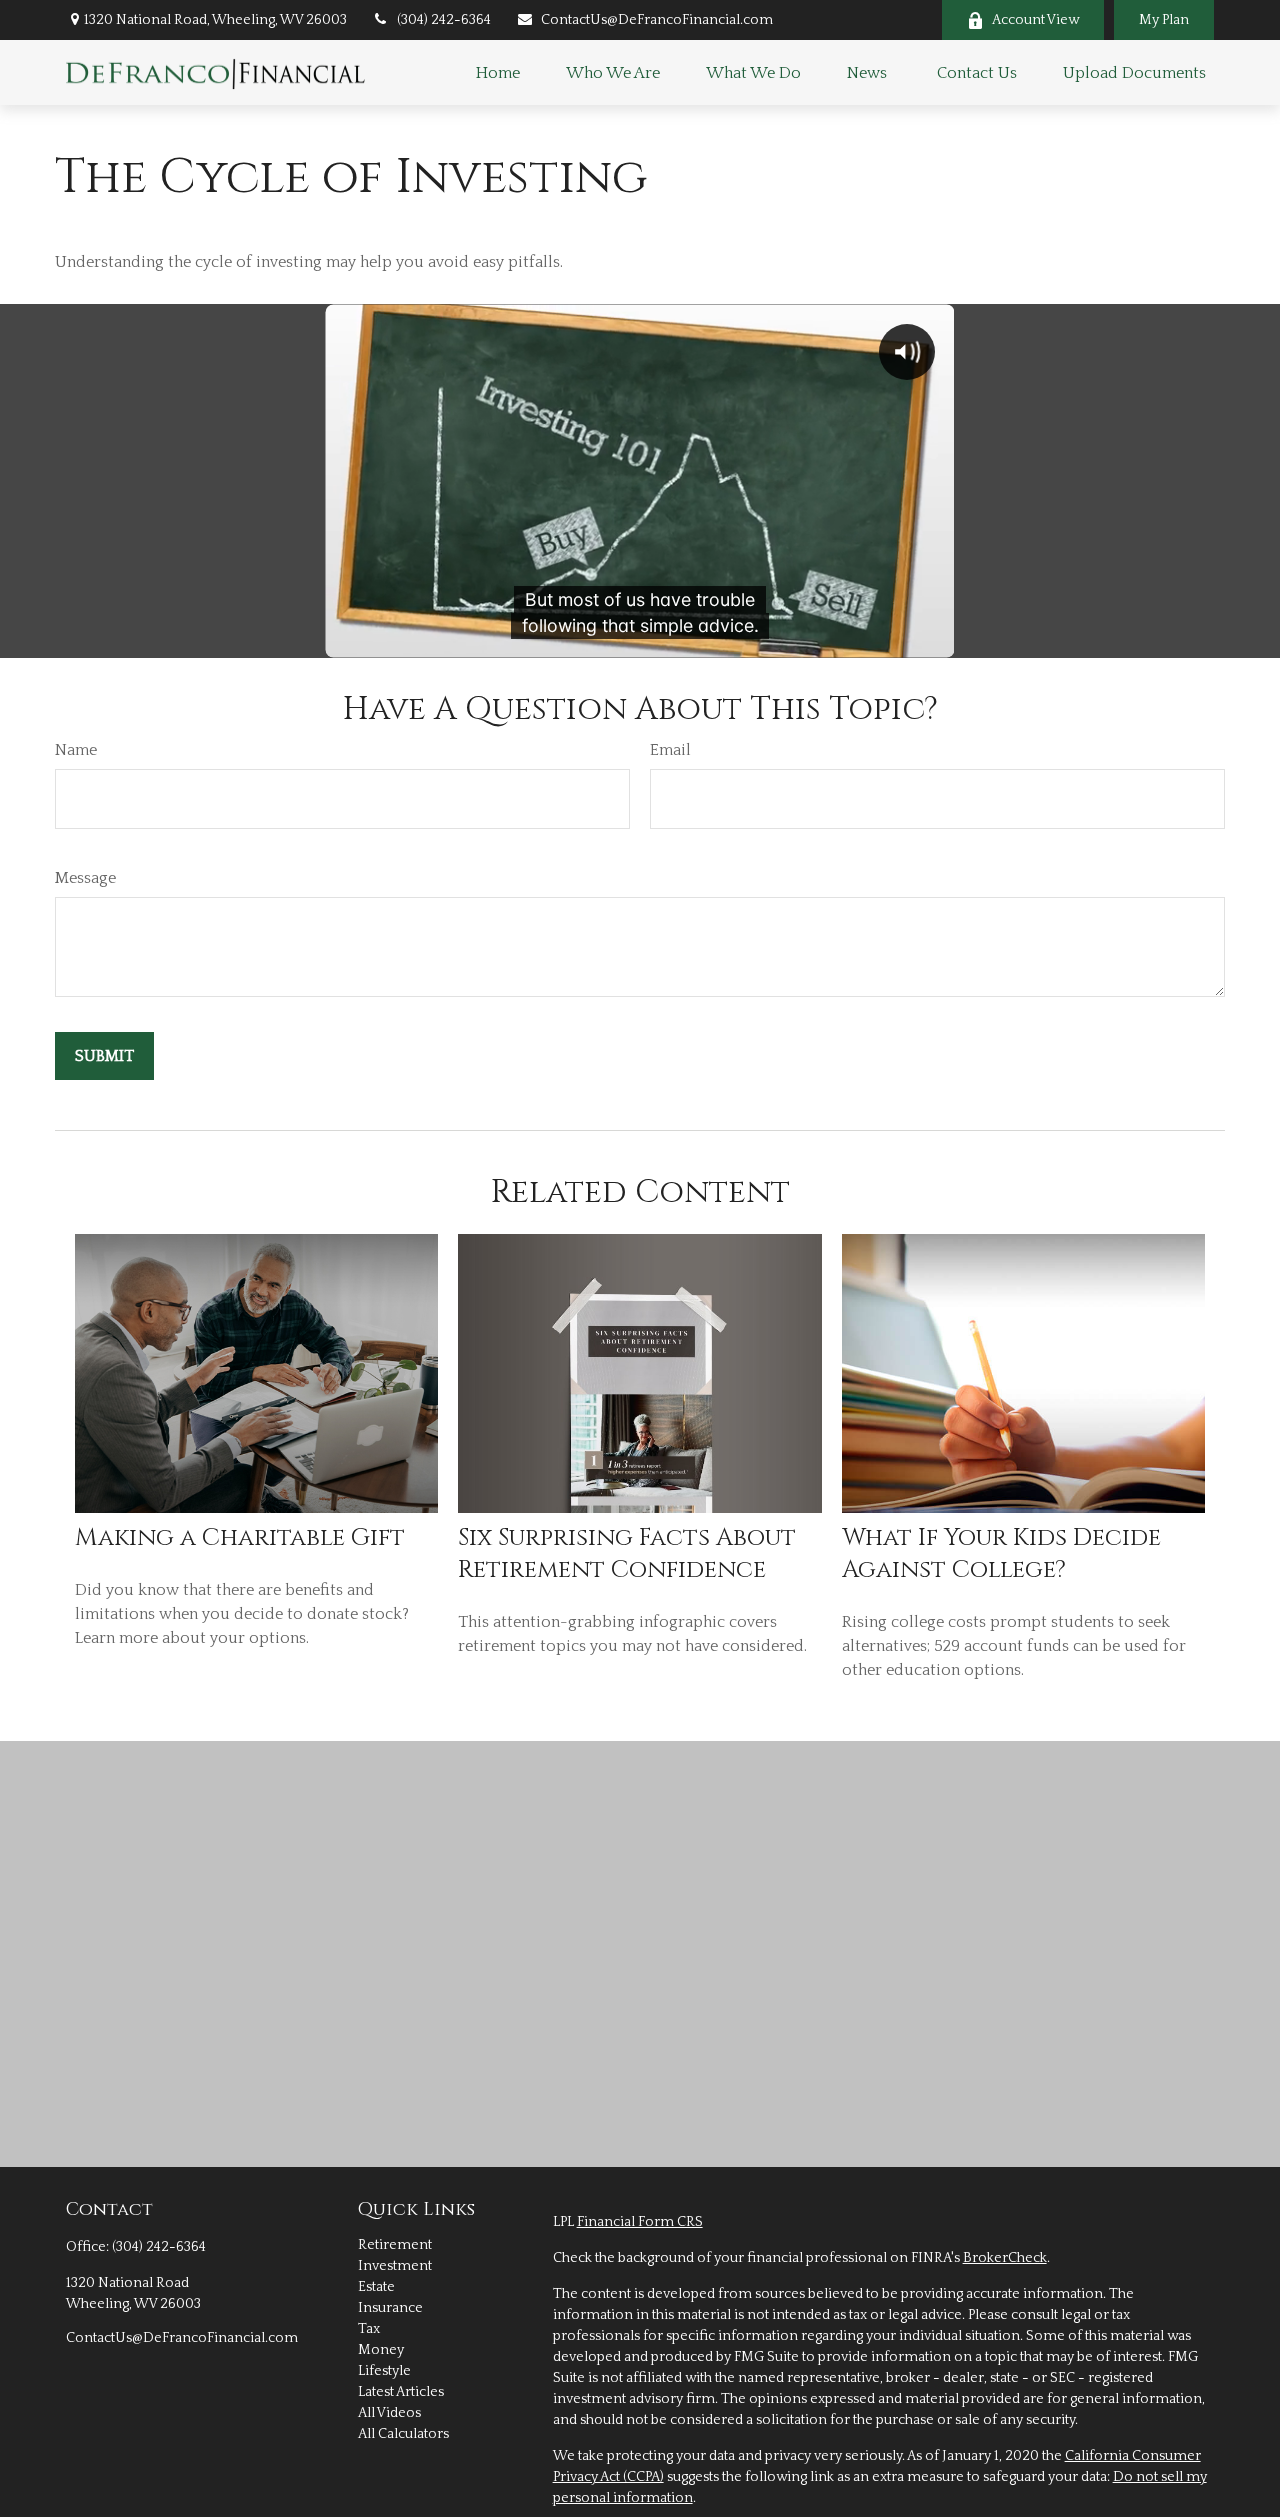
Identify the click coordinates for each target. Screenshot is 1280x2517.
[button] (498, 72)
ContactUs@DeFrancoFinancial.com (657, 20)
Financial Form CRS (640, 2222)
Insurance (390, 2308)
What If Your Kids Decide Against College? (1001, 1554)
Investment (395, 2266)
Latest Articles (401, 2392)
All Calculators (403, 2434)
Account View (1035, 20)
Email (670, 750)
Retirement (395, 2245)
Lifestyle (384, 2371)
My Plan (1164, 20)
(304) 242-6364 (444, 20)
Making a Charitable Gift (240, 1538)
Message (85, 878)
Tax (369, 2329)
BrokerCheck (1005, 2258)
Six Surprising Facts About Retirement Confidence (627, 1554)
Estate (376, 2287)
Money (381, 2350)
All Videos (389, 2413)
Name (76, 750)
